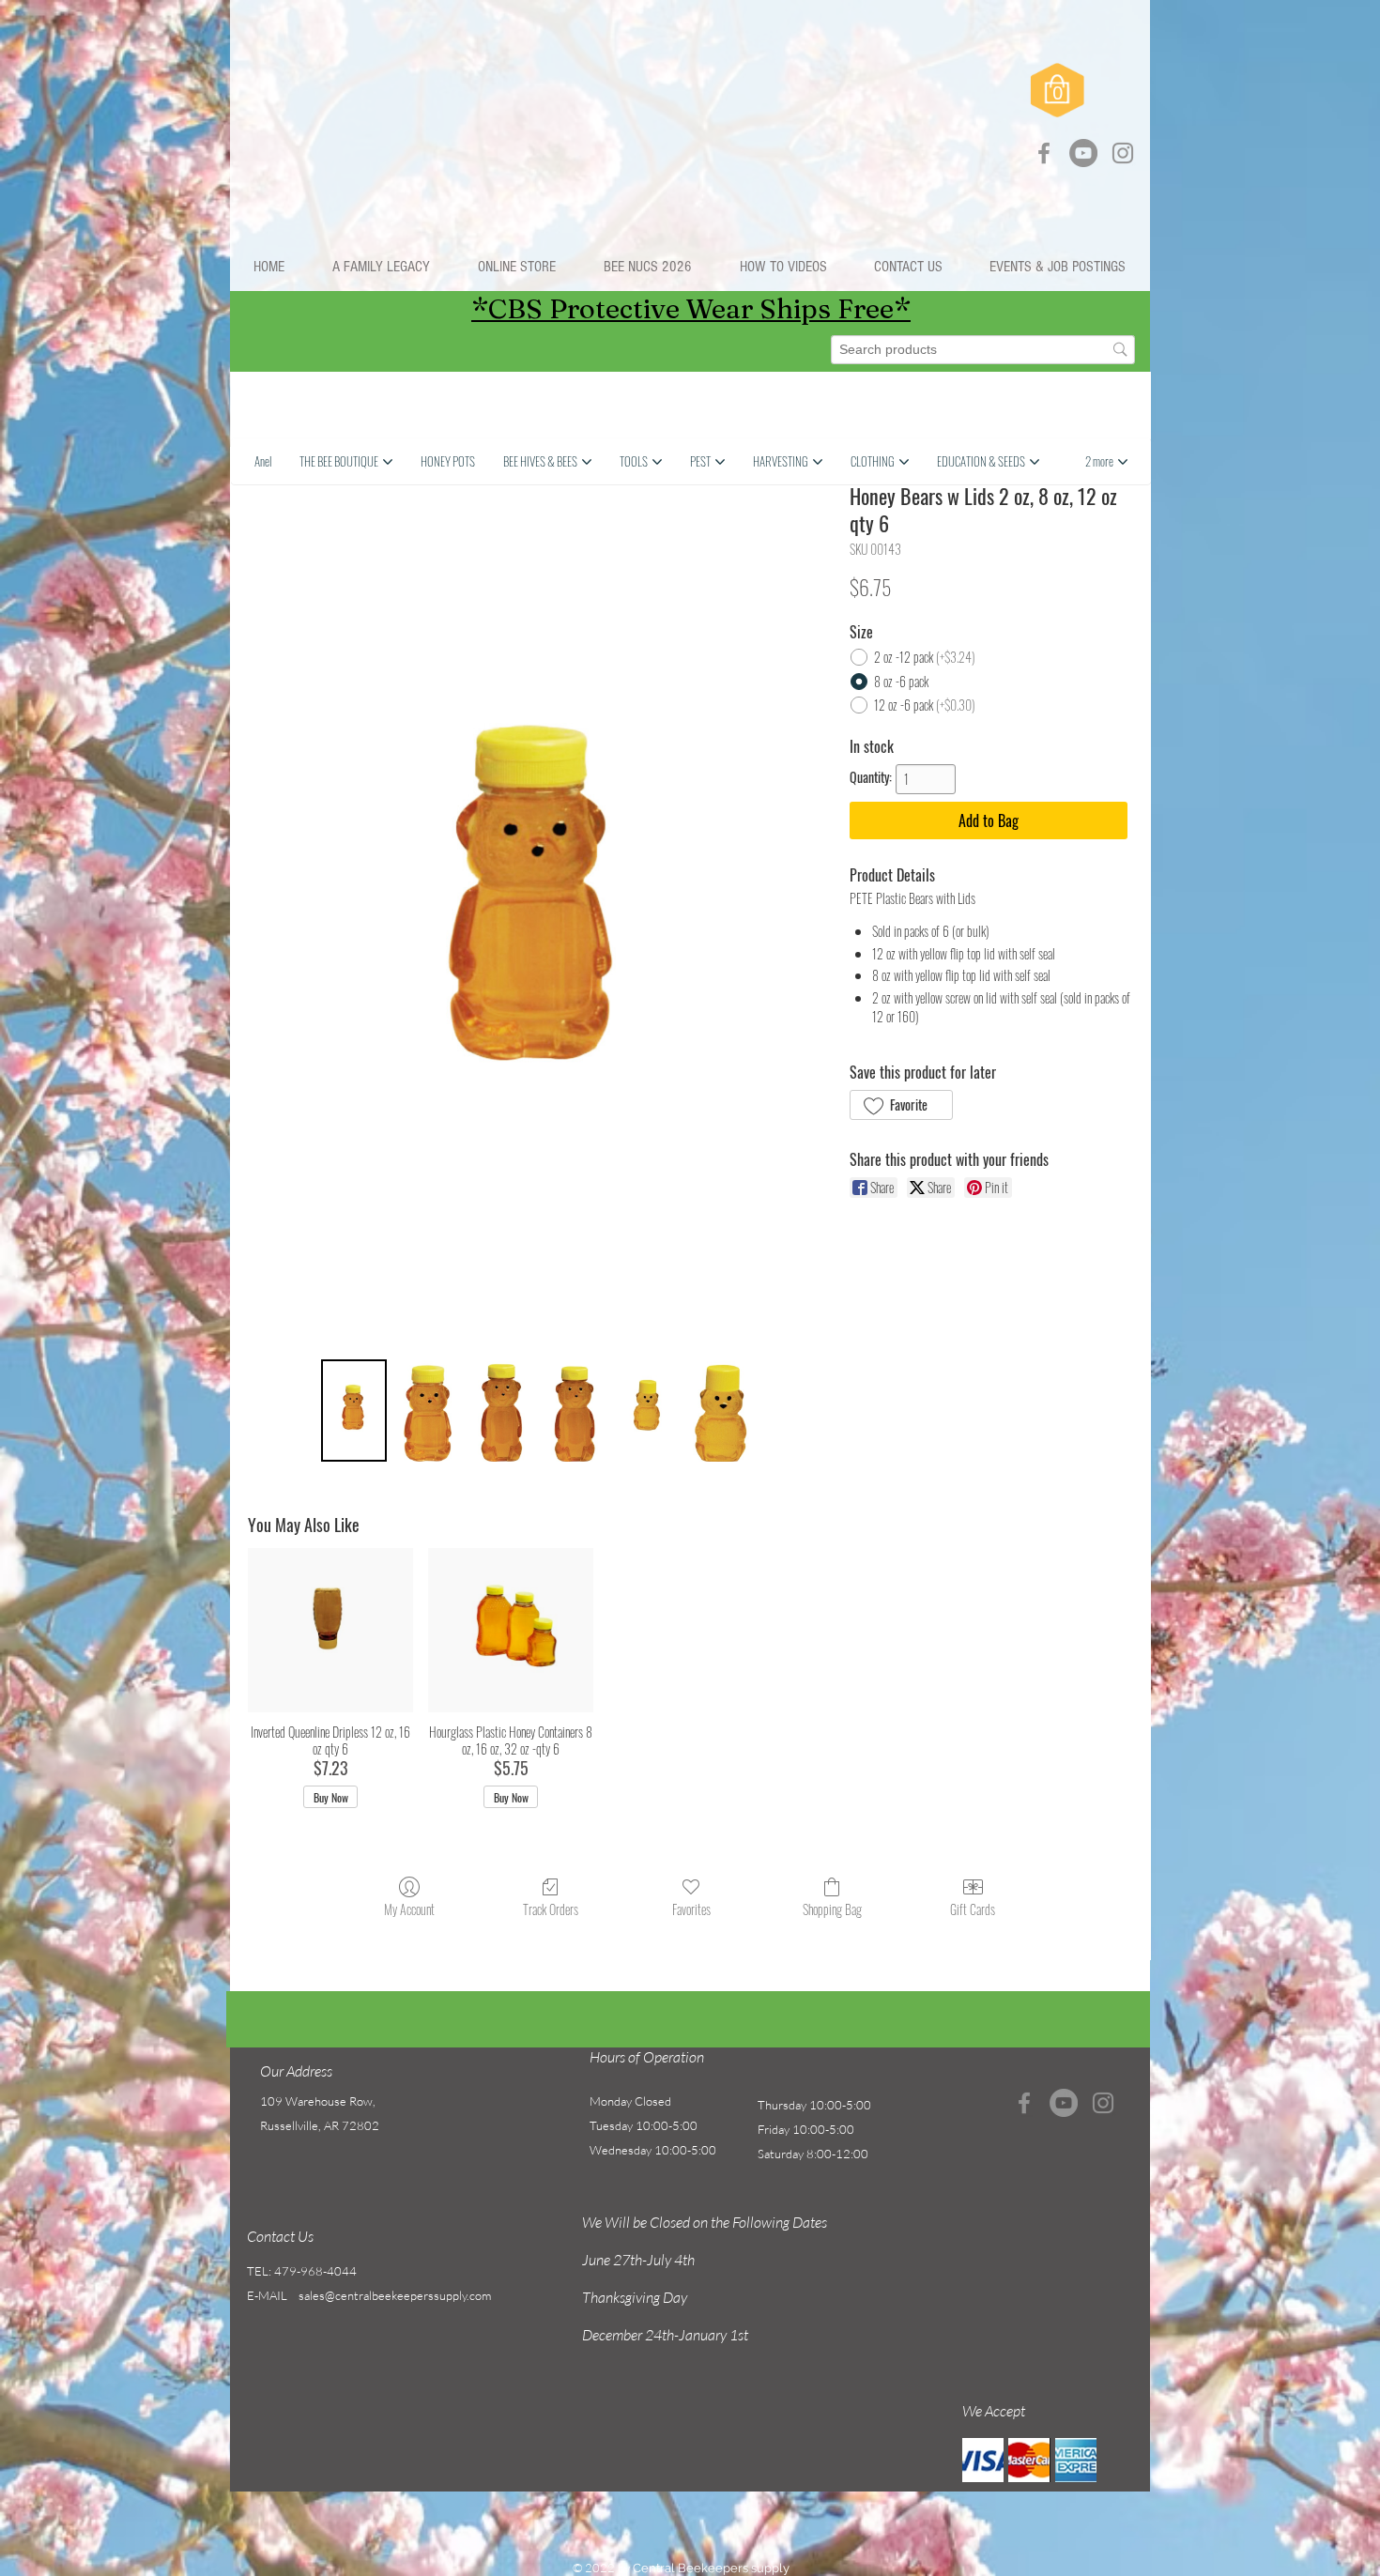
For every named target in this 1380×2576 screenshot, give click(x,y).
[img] (983, 2460)
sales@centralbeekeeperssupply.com (395, 2295)
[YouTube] (1083, 153)
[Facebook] (1044, 153)
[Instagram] (1123, 153)
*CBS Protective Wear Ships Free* (691, 308)
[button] (516, 267)
